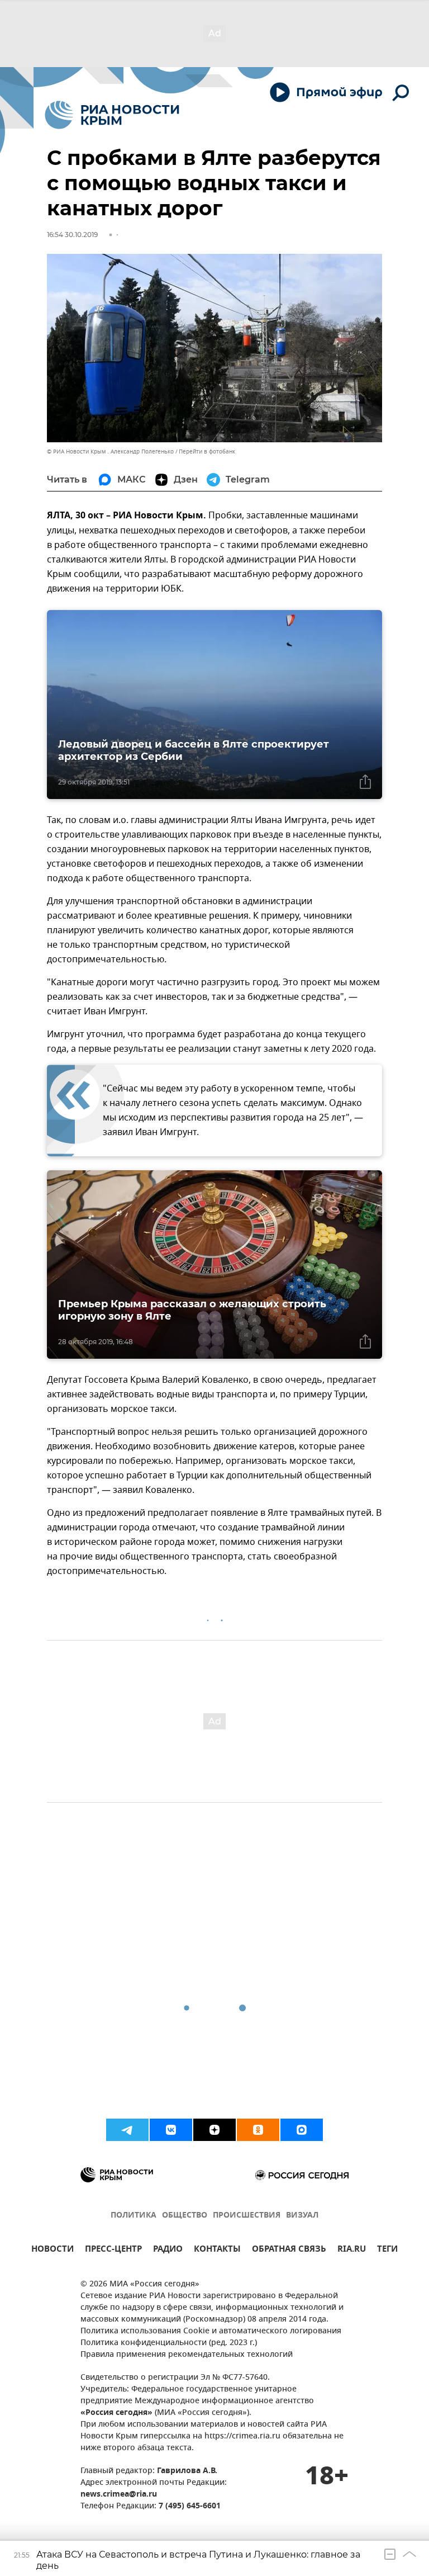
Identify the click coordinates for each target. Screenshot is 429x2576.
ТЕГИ (387, 2250)
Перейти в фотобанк (207, 452)
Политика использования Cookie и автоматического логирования (211, 2331)
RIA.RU (352, 2250)
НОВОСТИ (53, 2250)
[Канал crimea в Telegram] (127, 2130)
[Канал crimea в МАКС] (302, 2130)
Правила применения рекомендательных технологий (187, 2355)
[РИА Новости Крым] (112, 115)
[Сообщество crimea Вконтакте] (171, 2130)
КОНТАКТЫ (217, 2250)
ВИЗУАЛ (302, 2216)
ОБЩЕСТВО (185, 2216)
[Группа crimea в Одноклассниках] (258, 2130)
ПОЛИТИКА (134, 2216)
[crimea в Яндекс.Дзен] (214, 2130)
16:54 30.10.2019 (72, 235)
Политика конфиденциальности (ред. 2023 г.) (169, 2343)
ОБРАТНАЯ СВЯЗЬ (289, 2250)
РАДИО (168, 2250)
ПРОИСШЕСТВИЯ (247, 2216)
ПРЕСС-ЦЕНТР (113, 2250)
